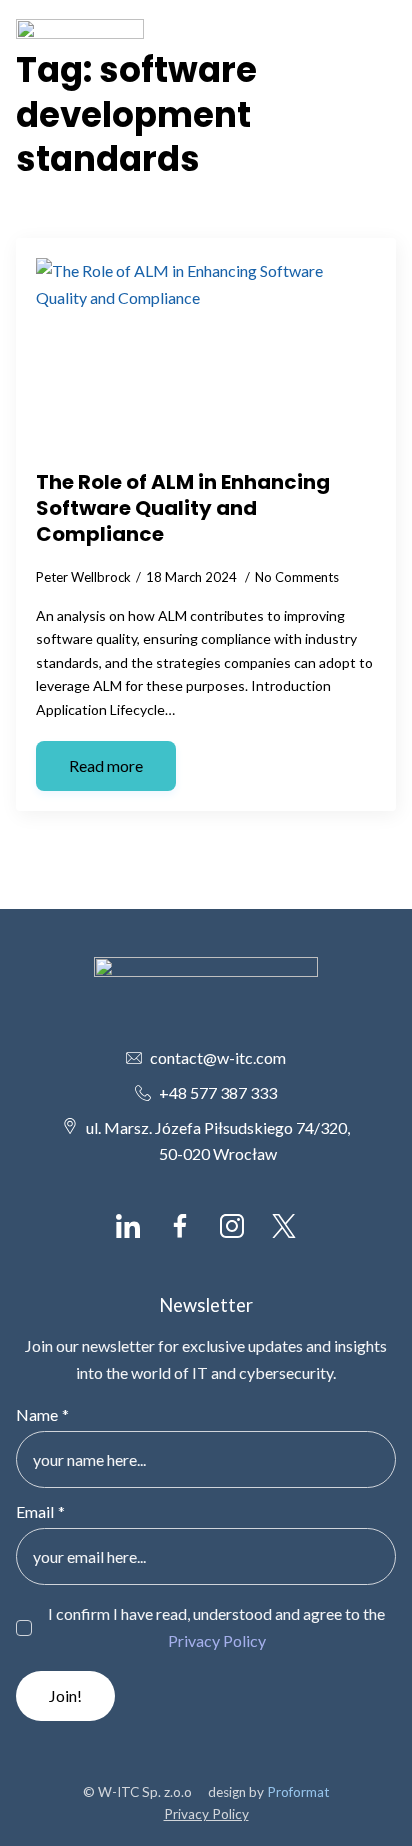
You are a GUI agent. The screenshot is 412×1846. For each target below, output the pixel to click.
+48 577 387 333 (218, 1092)
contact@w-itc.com (218, 1057)
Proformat (298, 1792)
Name (42, 1415)
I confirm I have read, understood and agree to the (216, 1627)
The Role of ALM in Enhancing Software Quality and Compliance (183, 508)
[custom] (128, 1226)
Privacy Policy (217, 1640)
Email (40, 1512)
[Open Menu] (380, 38)
